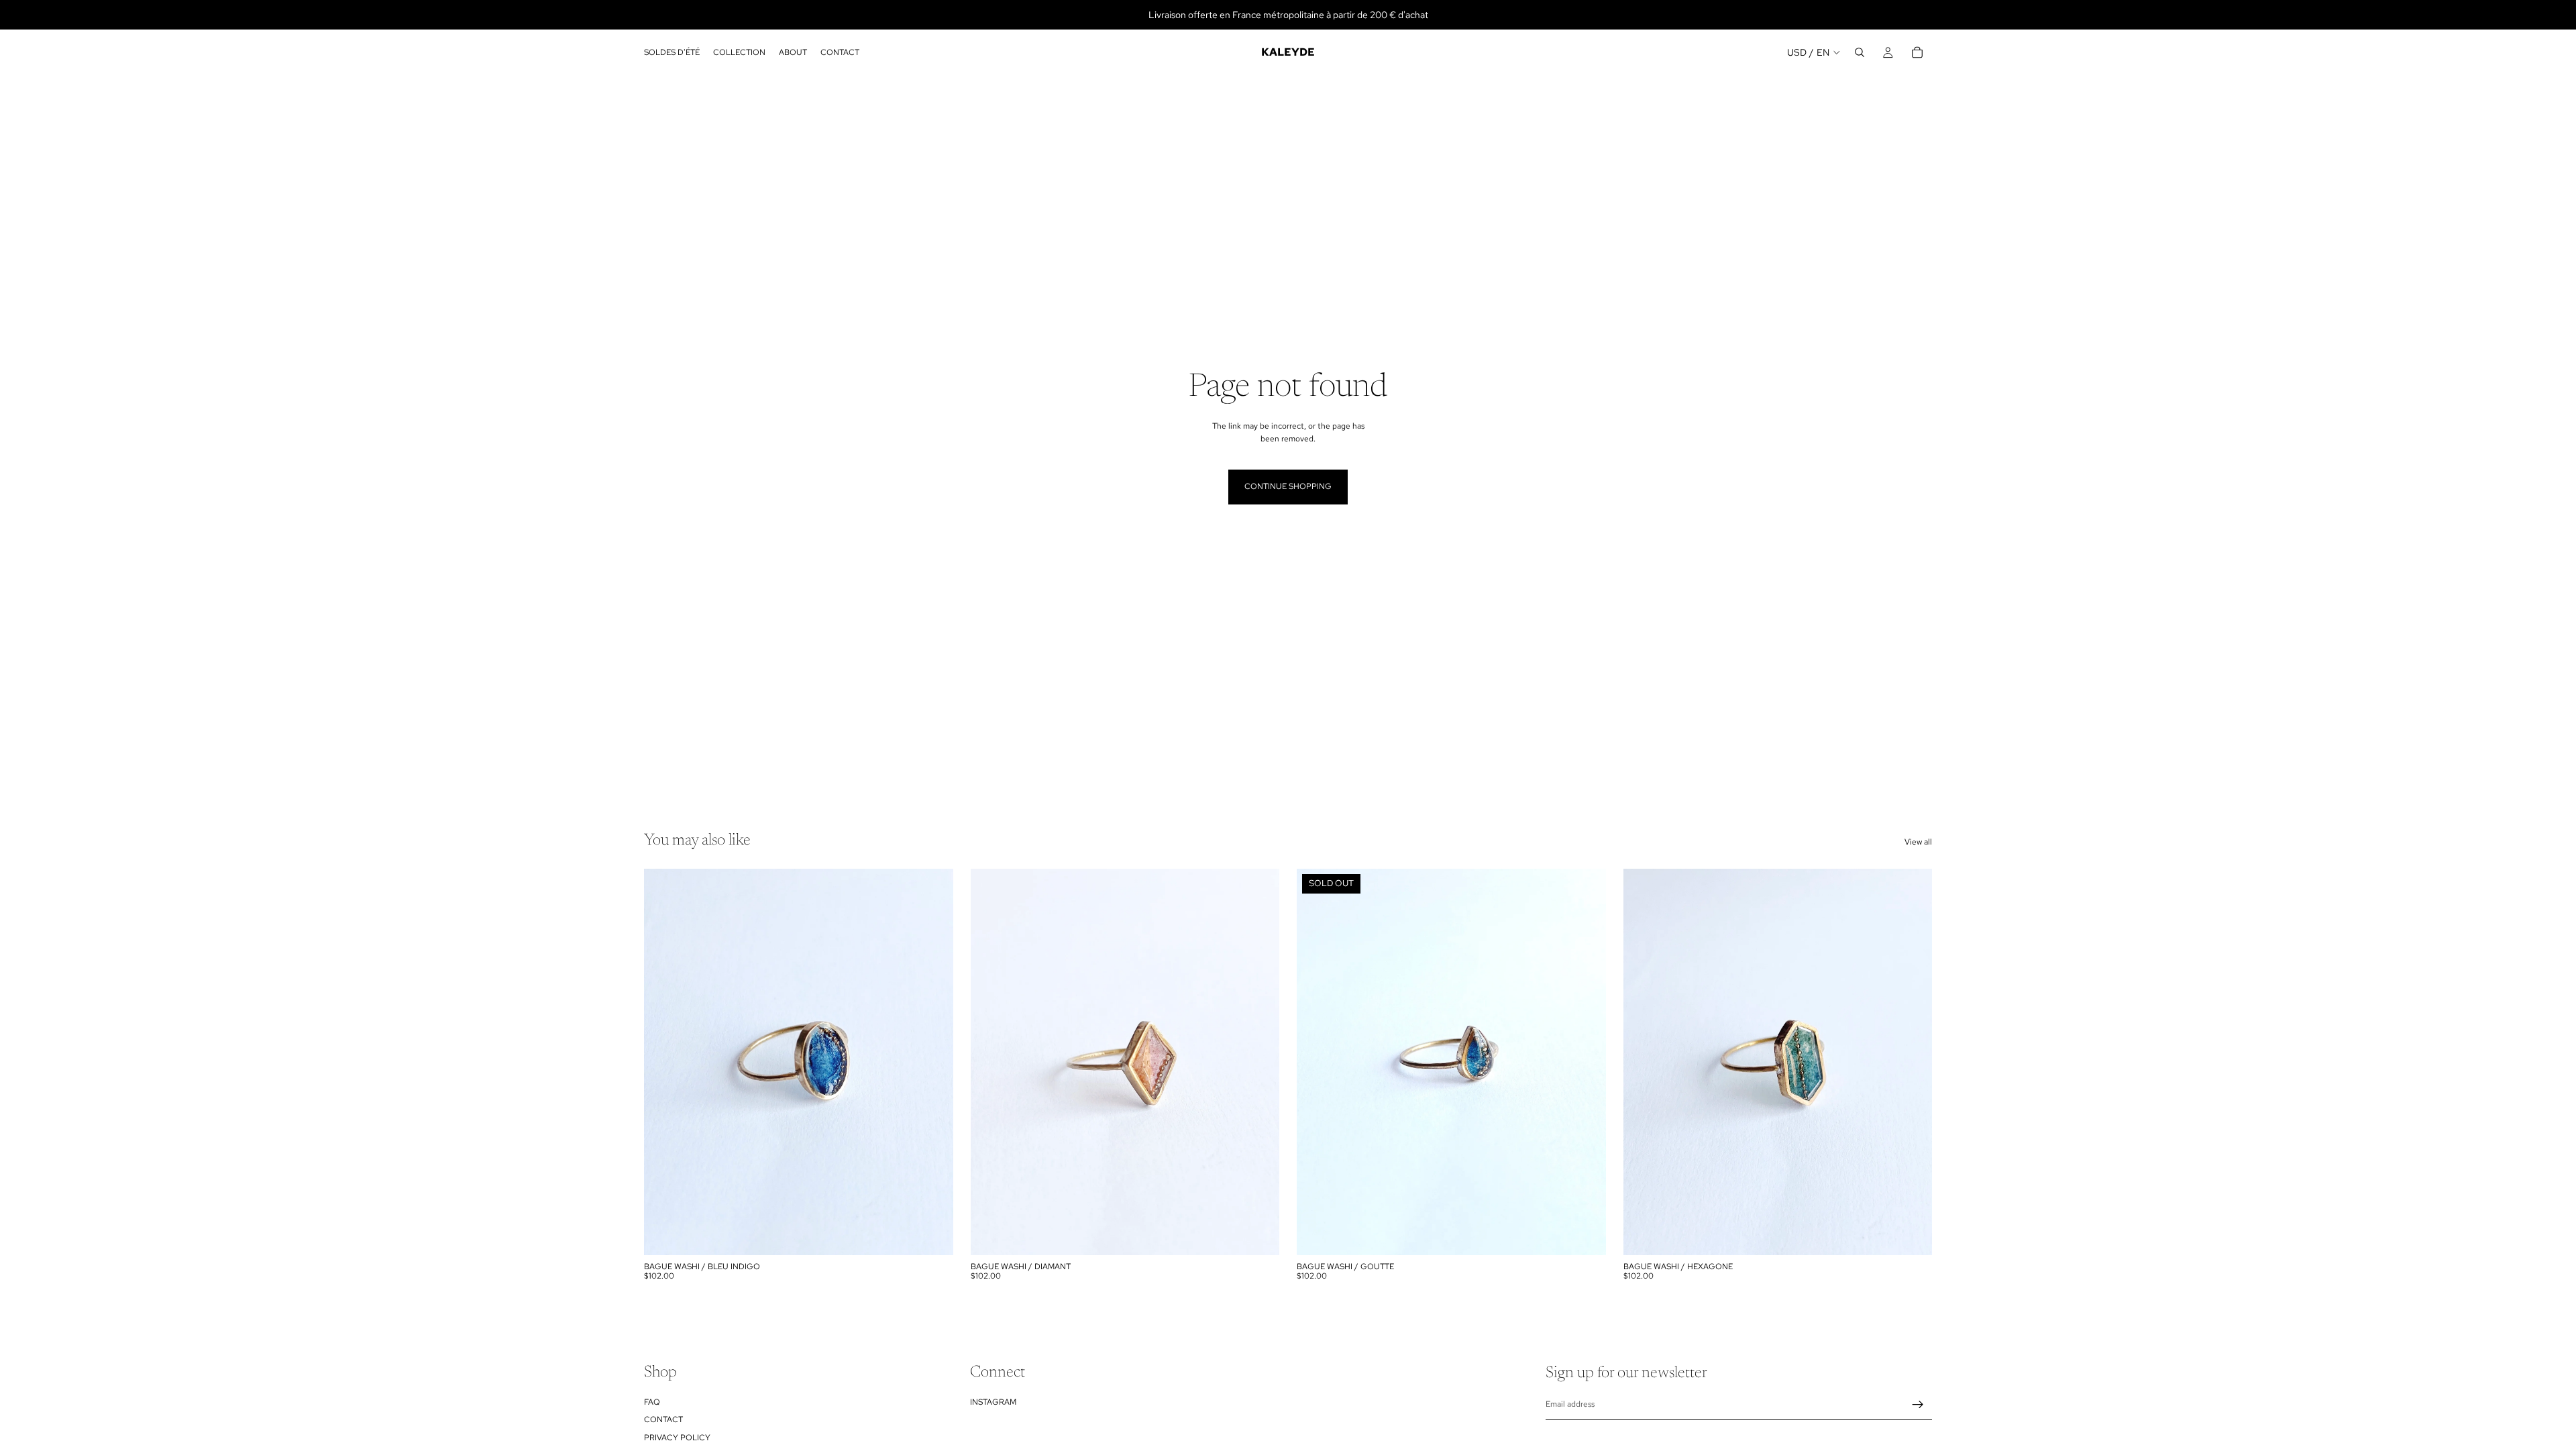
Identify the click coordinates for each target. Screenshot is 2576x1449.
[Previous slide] (991, 1062)
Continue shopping (1288, 486)
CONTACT (663, 1419)
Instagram (993, 1402)
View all (1918, 842)
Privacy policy (677, 1437)
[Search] (1860, 52)
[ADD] (932, 1234)
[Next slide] (1259, 1062)
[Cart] (1917, 52)
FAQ (652, 1402)
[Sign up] (1918, 1405)
